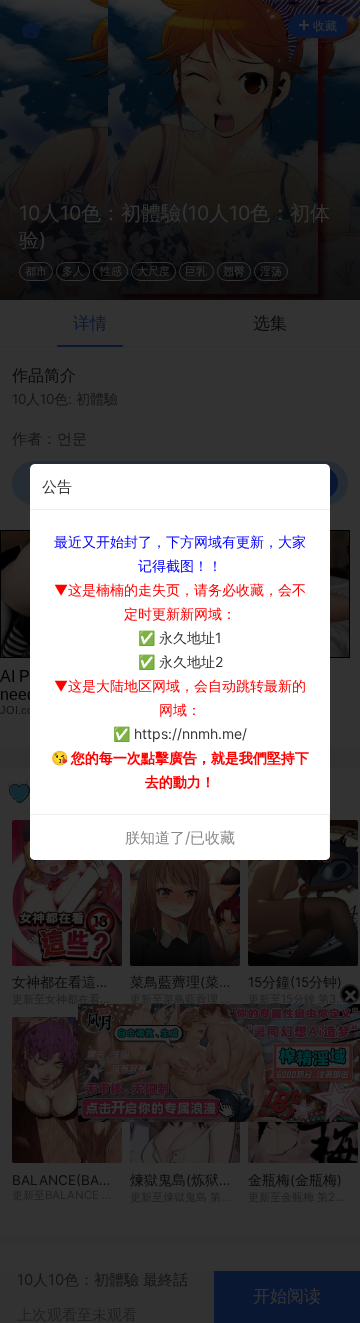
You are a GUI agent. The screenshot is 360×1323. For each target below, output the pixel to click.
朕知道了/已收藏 (180, 837)
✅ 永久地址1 (180, 637)
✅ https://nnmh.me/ (180, 733)
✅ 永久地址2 (180, 661)
